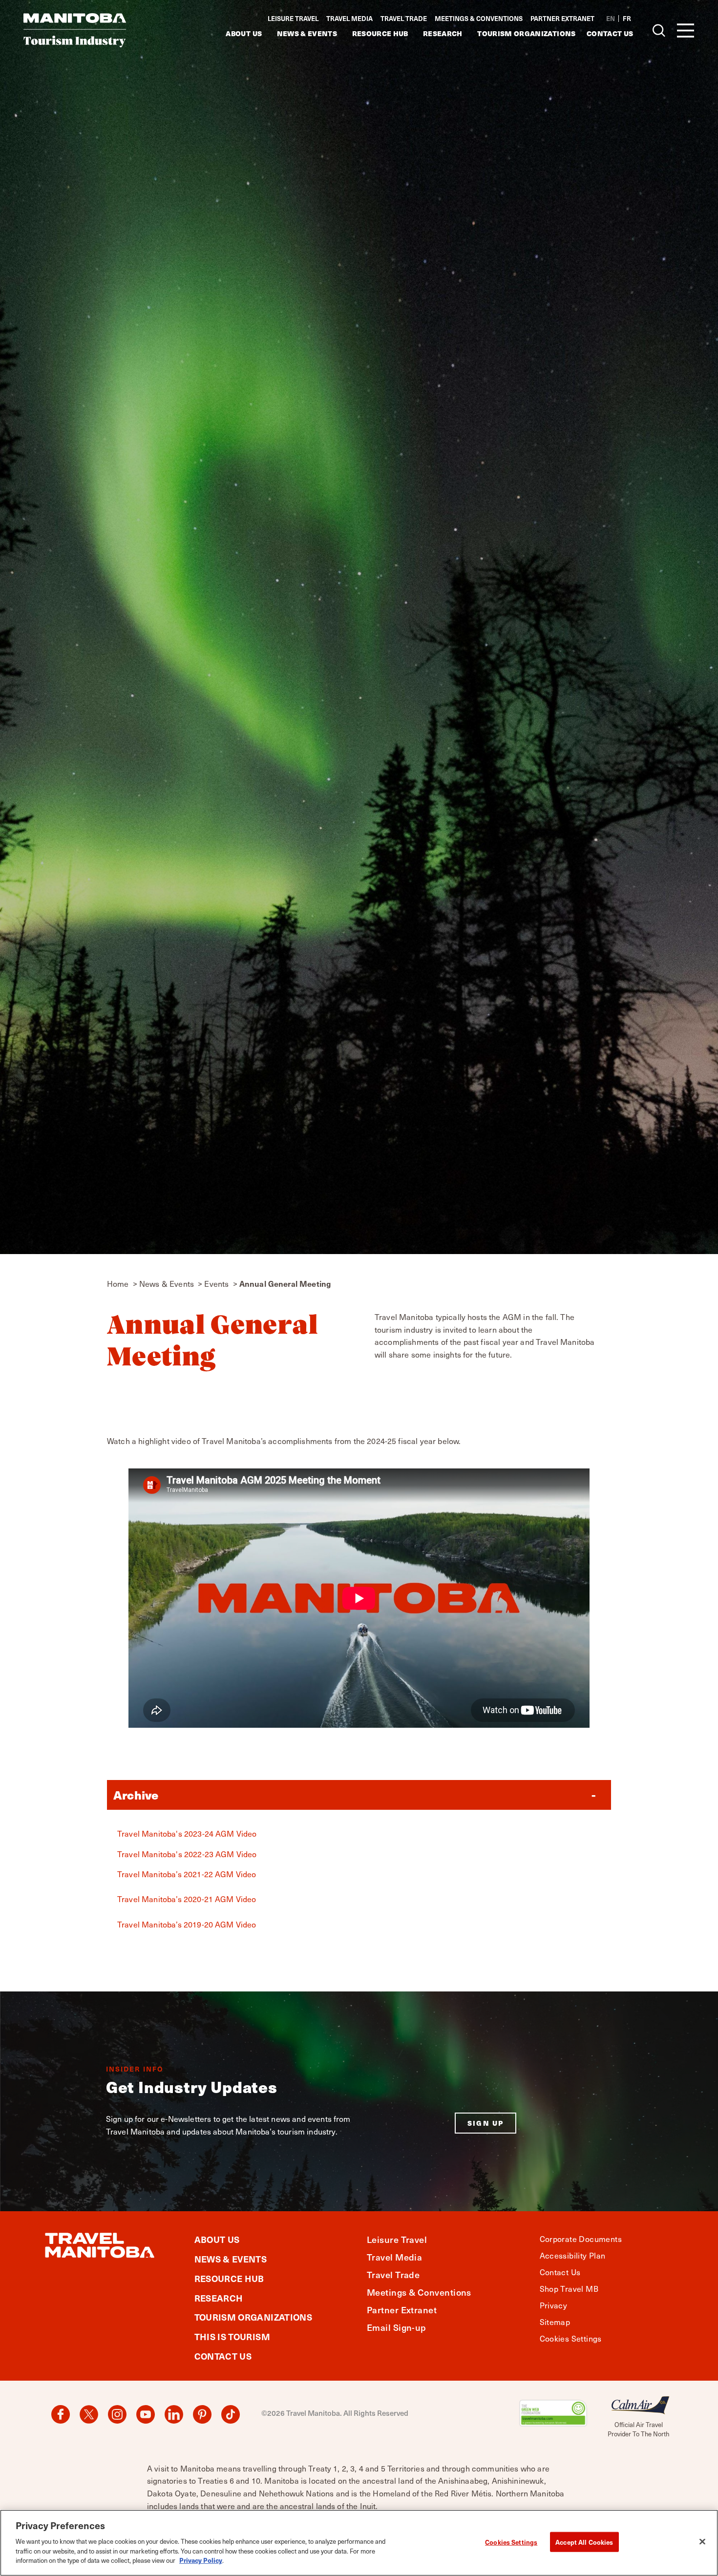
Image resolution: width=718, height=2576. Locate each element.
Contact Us (610, 33)
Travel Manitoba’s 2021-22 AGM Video (187, 1874)
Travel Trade (404, 18)
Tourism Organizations (526, 33)
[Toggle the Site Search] (659, 30)
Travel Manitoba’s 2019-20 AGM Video (187, 1924)
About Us (244, 33)
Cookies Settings (511, 2542)
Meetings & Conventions (479, 18)
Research (443, 33)
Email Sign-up (397, 2327)
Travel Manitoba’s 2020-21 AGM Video (187, 1899)
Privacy (554, 2305)
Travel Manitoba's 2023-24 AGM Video (187, 1833)
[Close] (702, 2541)
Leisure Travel (293, 18)
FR (627, 18)
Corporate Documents (581, 2239)
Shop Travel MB (569, 2288)
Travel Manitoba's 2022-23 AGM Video (187, 1854)
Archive (136, 1795)
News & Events (307, 33)
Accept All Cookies (584, 2542)
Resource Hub (380, 33)
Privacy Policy (201, 2560)
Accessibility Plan (573, 2255)
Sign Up (486, 2123)
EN (611, 18)
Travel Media (349, 18)
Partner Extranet (562, 19)
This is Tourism (232, 2336)
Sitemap (555, 2322)
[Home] (75, 30)
